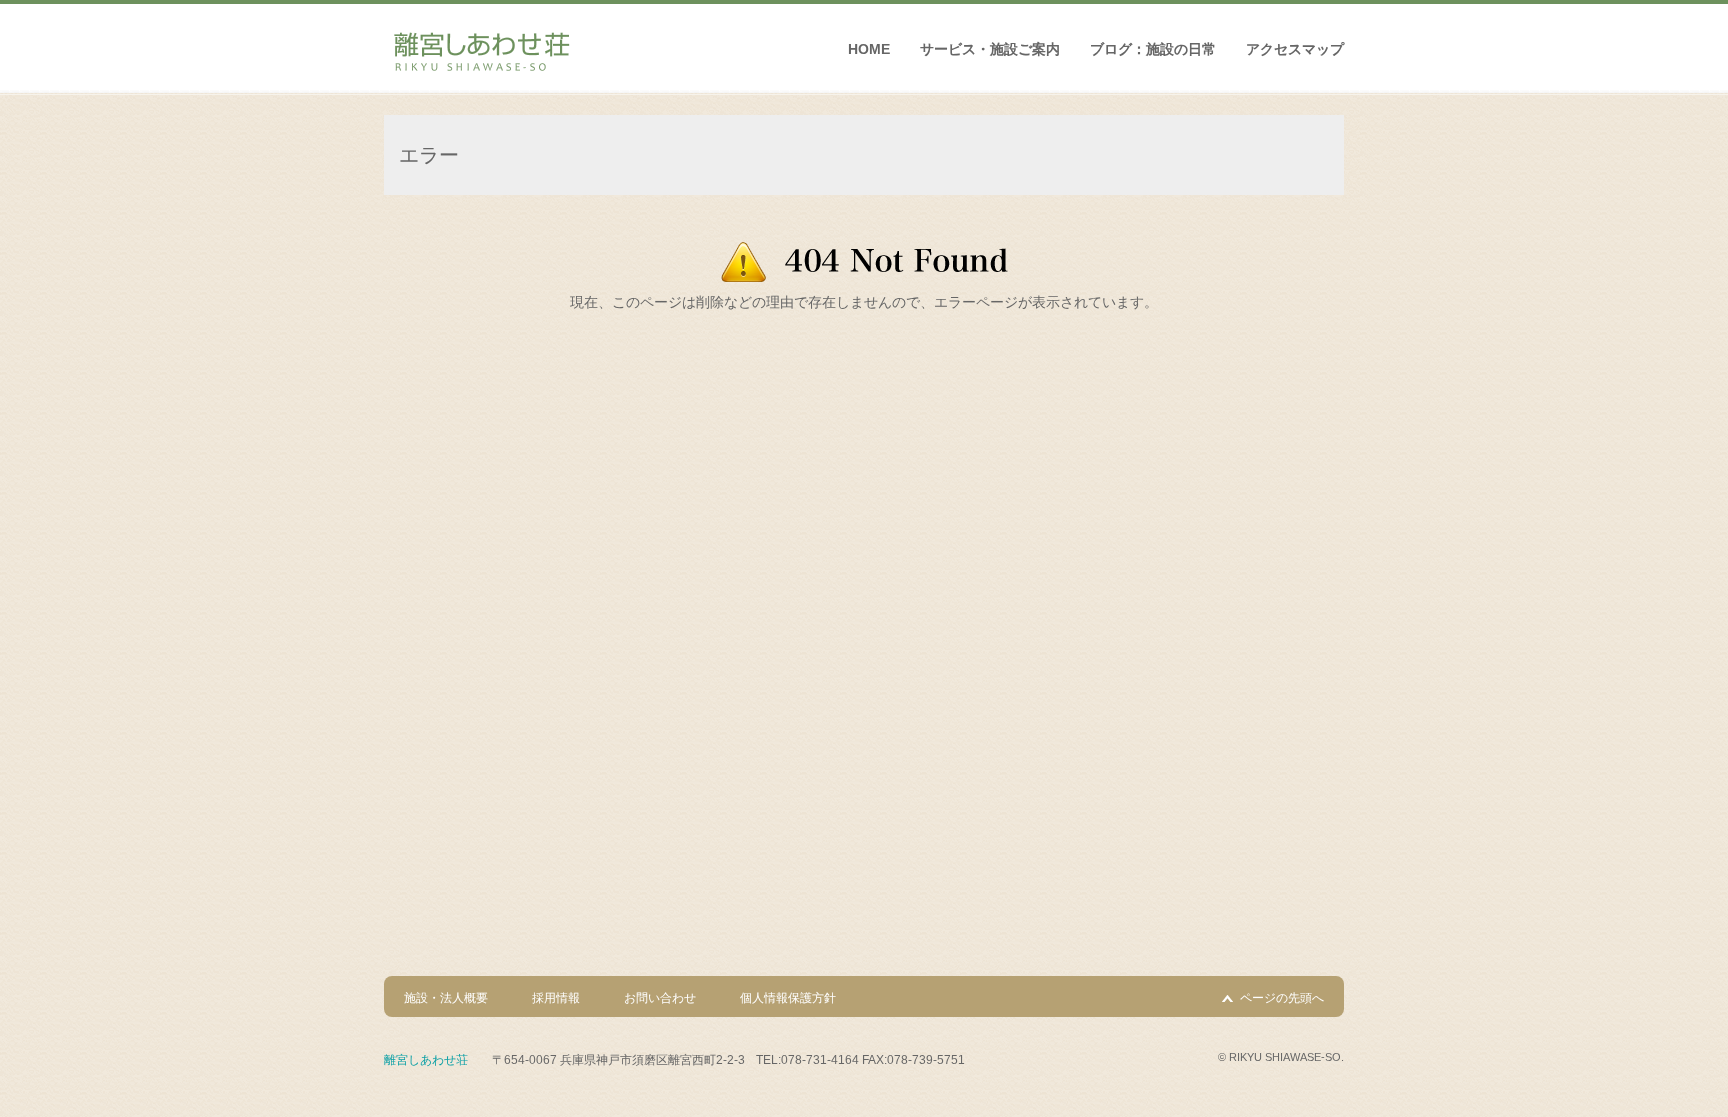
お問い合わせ (660, 998)
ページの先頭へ (1282, 998)
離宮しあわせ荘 (426, 1060)
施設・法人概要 (446, 998)
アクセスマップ (1295, 49)
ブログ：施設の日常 (1153, 49)
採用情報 (556, 998)
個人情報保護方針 (788, 998)
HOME (869, 49)
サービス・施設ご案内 (990, 49)
